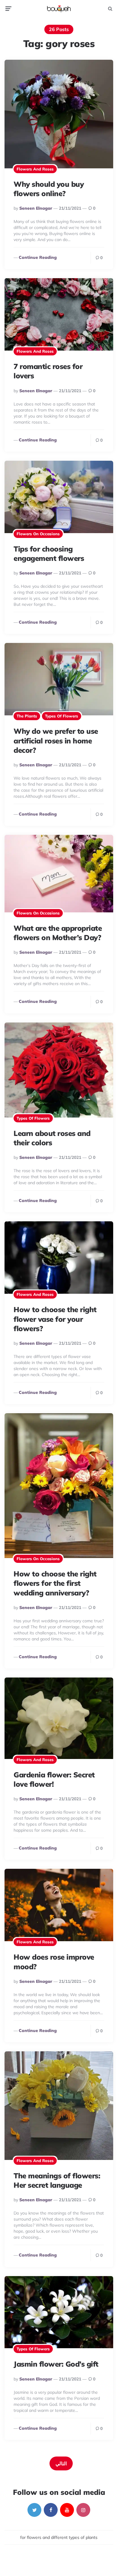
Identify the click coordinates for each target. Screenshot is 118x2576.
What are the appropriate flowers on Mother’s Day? (58, 933)
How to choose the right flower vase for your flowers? (55, 1319)
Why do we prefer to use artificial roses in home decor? (56, 740)
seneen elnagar (36, 208)
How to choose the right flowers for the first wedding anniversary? (55, 1583)
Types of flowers (62, 716)
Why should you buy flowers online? (49, 189)
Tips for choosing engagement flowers (49, 553)
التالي (61, 2463)
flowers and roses (35, 169)
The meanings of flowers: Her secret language (57, 2180)
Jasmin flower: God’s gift (56, 2364)
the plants (27, 716)
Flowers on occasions (38, 534)
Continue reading (38, 257)
